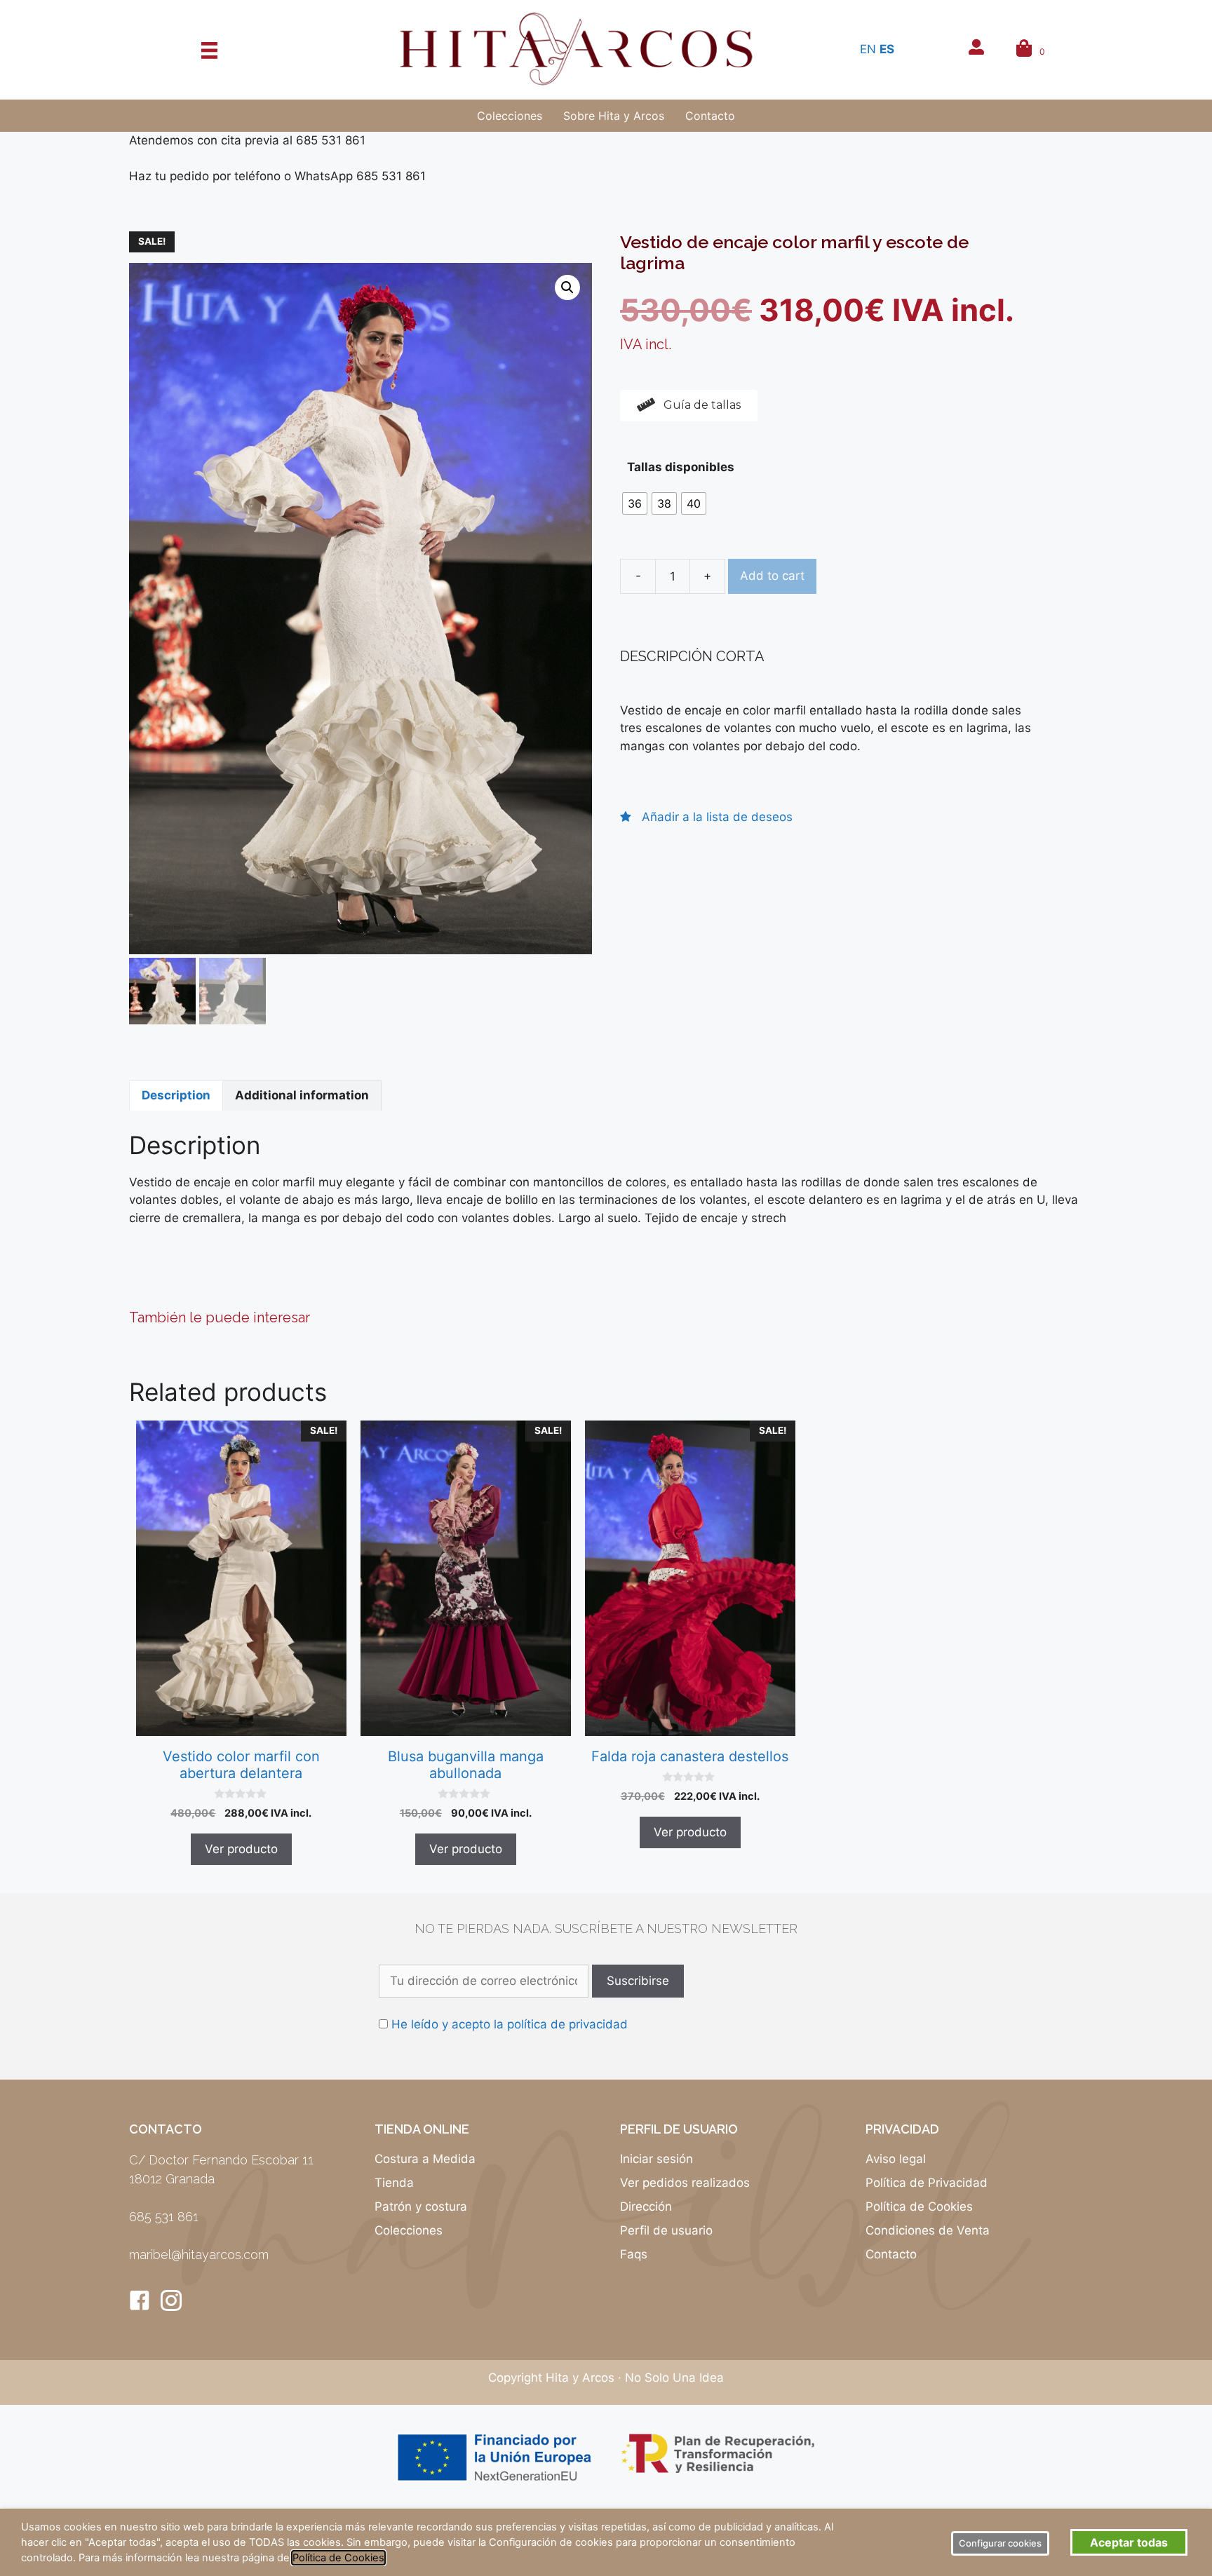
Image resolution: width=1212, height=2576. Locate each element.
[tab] (176, 1096)
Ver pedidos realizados (685, 2183)
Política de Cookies (919, 2206)
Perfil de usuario (666, 2230)
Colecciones (409, 2230)
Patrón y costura (421, 2206)
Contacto (891, 2254)
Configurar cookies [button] (1000, 2543)
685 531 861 (164, 2217)
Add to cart (772, 576)
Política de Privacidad (927, 2183)
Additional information (302, 1095)
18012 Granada (172, 2179)
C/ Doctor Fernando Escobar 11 (221, 2160)
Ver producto (241, 1849)
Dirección (646, 2206)
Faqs (634, 2254)
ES (887, 49)
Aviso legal (896, 2159)
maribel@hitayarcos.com (199, 2255)
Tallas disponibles (681, 467)
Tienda (394, 2183)
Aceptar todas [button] (1129, 2542)
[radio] (635, 503)
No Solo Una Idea (674, 2378)
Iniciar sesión (656, 2159)
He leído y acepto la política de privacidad (510, 2024)
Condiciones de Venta (928, 2230)
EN (868, 49)
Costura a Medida (425, 2159)
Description (176, 1095)
